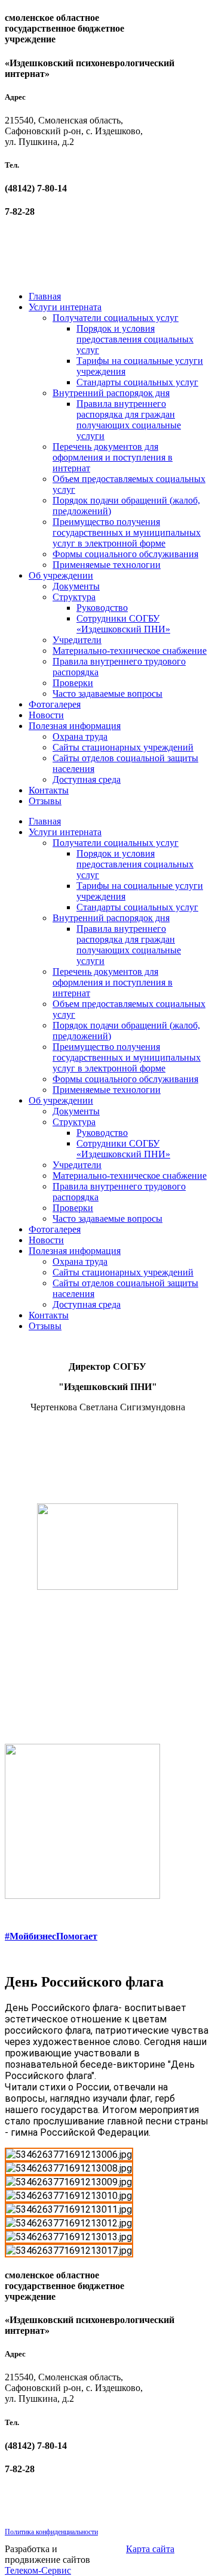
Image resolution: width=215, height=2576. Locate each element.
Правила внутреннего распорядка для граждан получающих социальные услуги (129, 420)
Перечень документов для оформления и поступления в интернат (113, 457)
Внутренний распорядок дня (111, 393)
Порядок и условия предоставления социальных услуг (135, 339)
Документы (76, 586)
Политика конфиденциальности (51, 2532)
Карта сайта (150, 2549)
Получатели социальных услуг (116, 318)
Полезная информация (75, 726)
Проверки (73, 683)
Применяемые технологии (107, 565)
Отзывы (45, 801)
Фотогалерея (55, 704)
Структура (74, 597)
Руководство (102, 608)
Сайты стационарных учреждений (123, 747)
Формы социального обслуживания (125, 554)
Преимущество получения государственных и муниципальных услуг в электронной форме (127, 532)
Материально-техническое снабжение (130, 651)
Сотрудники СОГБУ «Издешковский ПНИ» (123, 624)
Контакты (49, 790)
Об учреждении (61, 575)
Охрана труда (80, 736)
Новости (46, 715)
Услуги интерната (65, 307)
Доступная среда (87, 779)
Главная (45, 296)
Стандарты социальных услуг (137, 382)
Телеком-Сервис (38, 2570)
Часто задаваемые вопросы (107, 694)
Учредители (77, 640)
